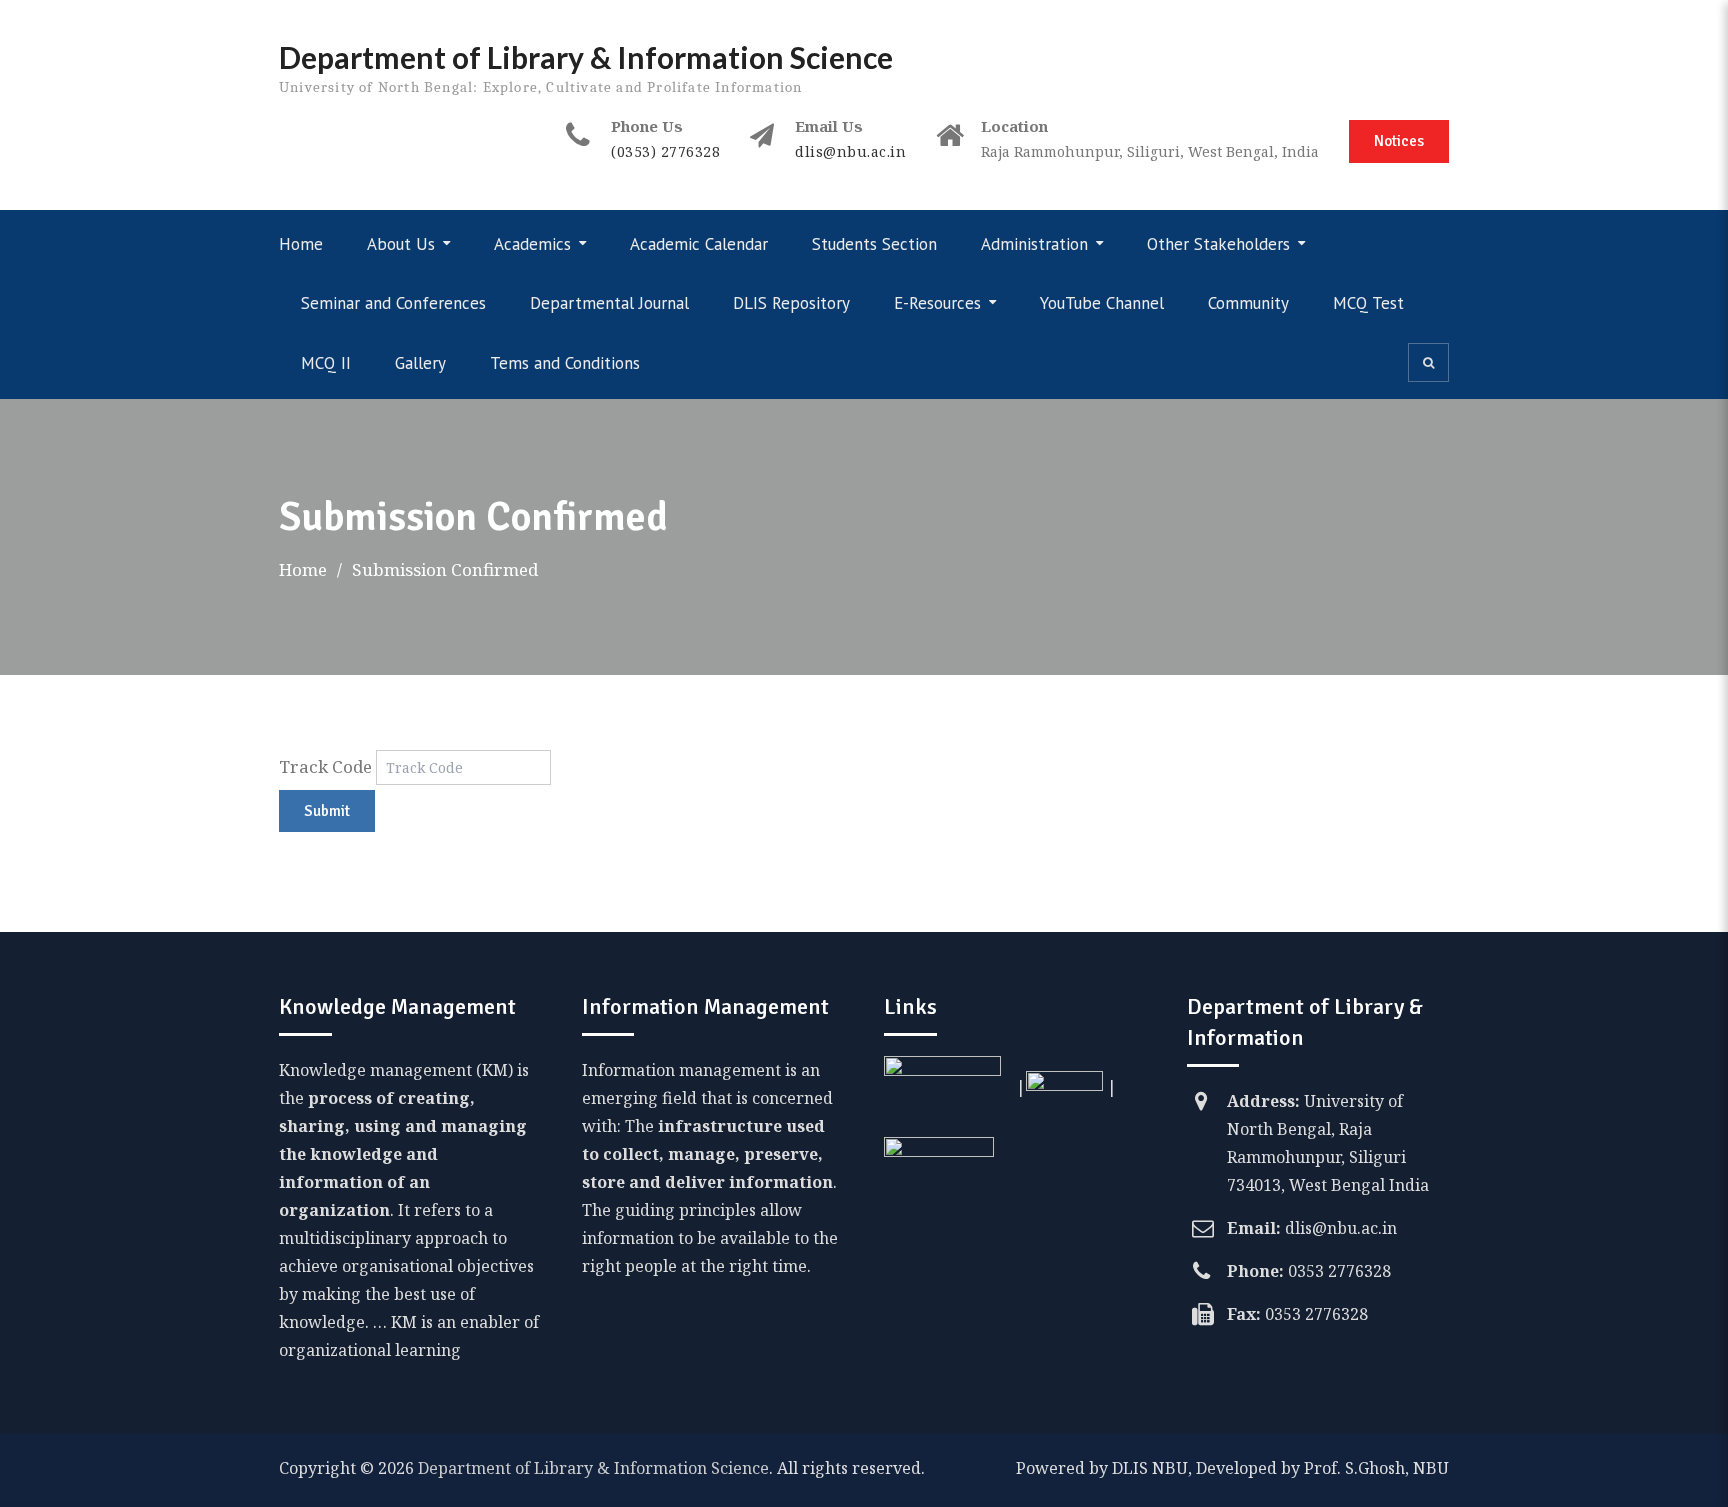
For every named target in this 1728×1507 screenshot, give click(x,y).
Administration (1034, 244)
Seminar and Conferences (393, 303)
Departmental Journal (609, 303)
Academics (532, 244)
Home (301, 244)
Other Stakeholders (1218, 244)
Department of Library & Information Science (586, 57)
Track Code (325, 766)
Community (1248, 303)
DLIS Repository (791, 303)
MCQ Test (1368, 303)
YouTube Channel (1102, 303)
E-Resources (937, 303)
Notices (1399, 141)
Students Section (874, 244)
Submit (327, 811)
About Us (401, 244)
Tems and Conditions (565, 363)
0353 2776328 (1339, 1271)
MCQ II (326, 363)
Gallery (420, 363)
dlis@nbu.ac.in (850, 151)
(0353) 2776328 (665, 151)
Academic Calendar (699, 244)
